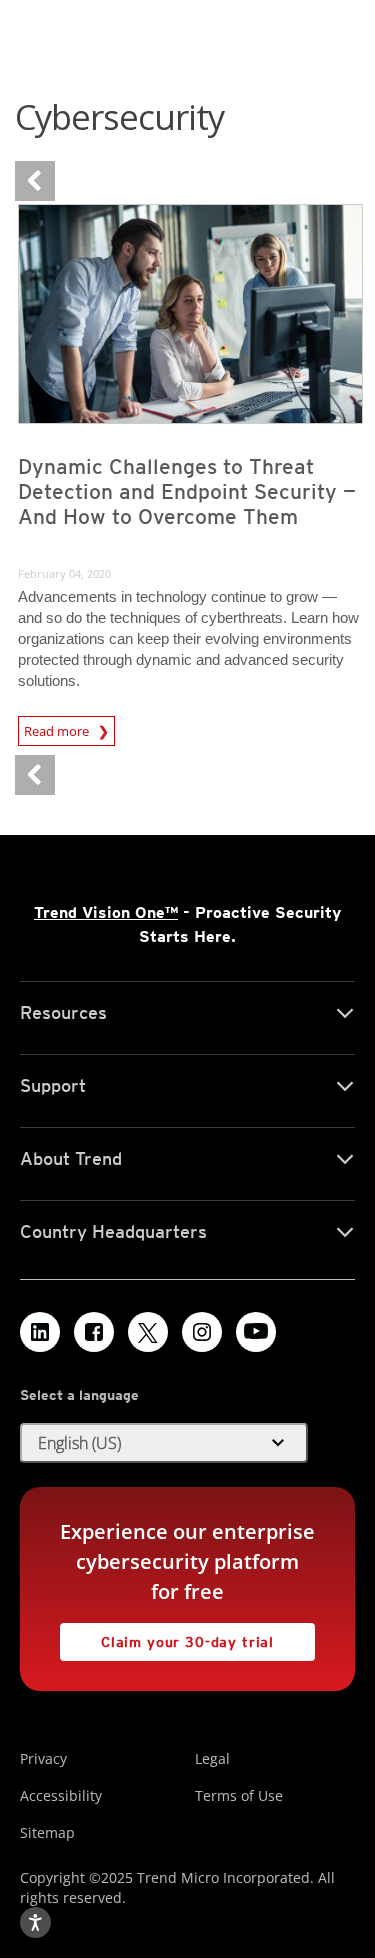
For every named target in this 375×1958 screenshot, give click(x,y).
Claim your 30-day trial (167, 1636)
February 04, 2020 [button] (64, 573)
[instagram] (202, 1332)
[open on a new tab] (148, 1332)
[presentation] (190, 314)
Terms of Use (239, 1795)
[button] (164, 1443)
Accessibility (61, 1795)
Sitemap (47, 1832)
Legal (212, 1758)
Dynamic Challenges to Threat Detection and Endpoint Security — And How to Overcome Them (187, 491)
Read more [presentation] (58, 728)
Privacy (43, 1758)
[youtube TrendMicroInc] (256, 1332)
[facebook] (94, 1332)
